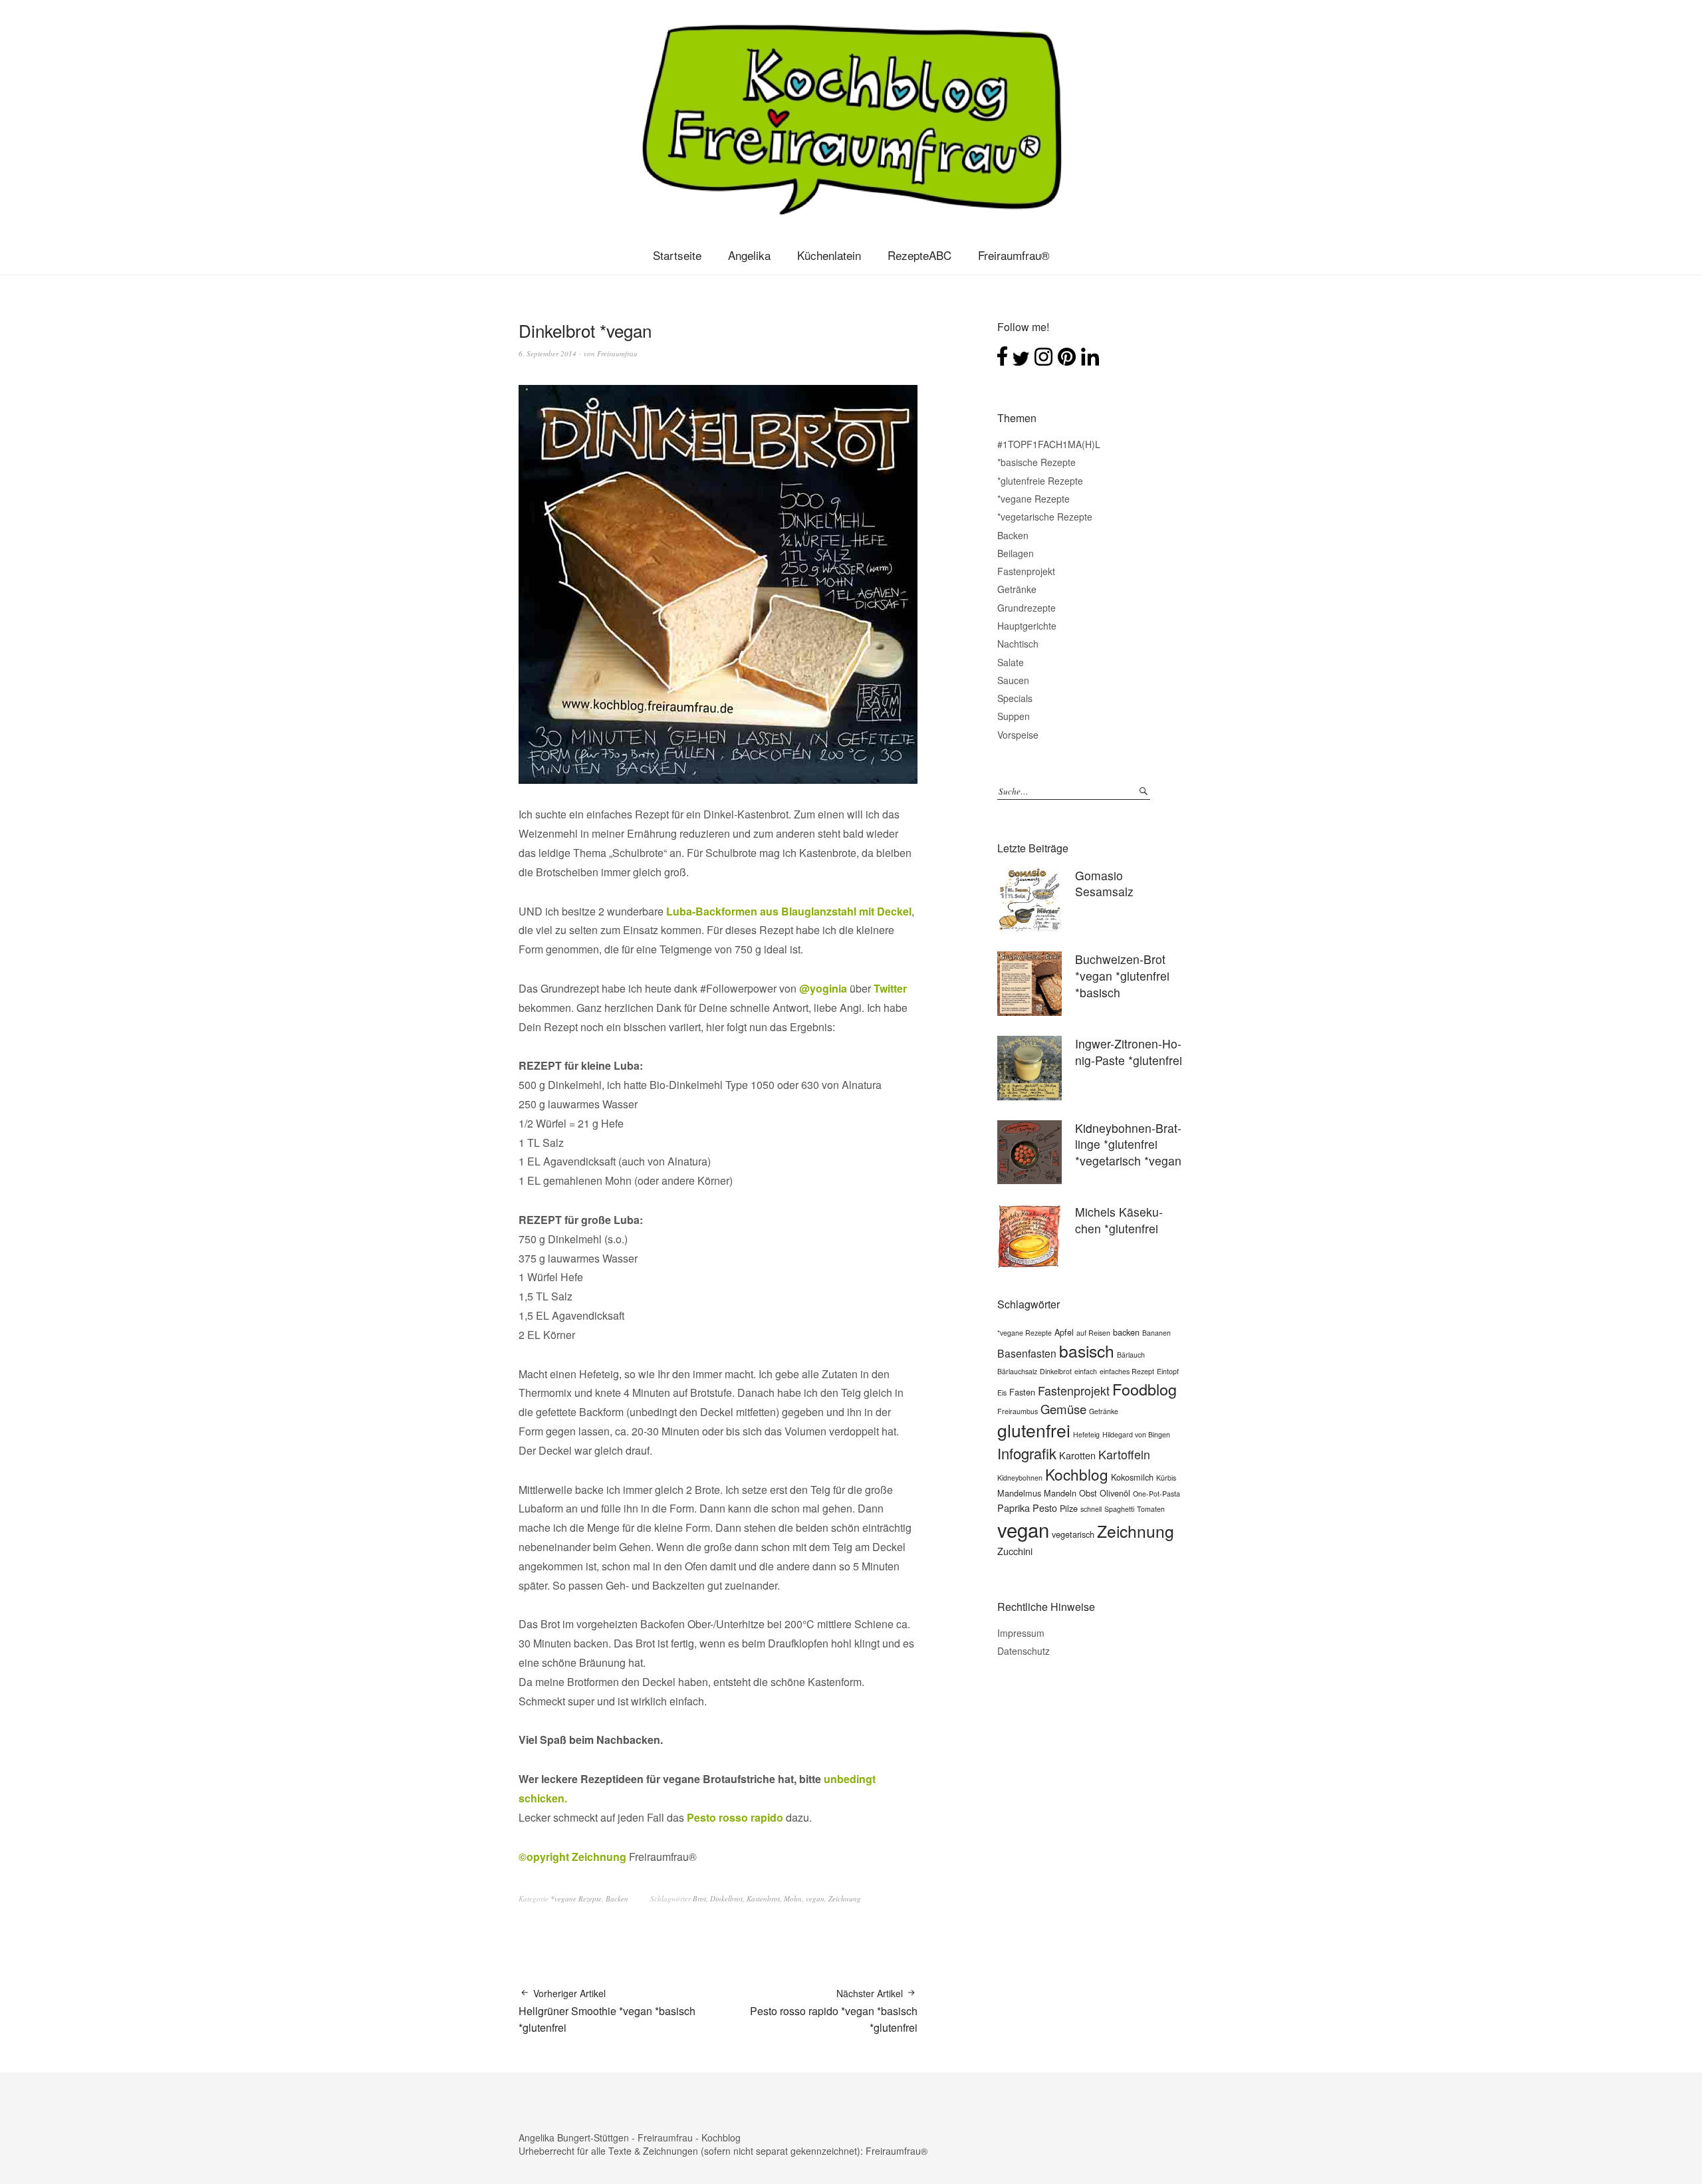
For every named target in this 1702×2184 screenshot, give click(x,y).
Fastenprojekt (1026, 571)
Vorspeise (1018, 735)
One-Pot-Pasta (1156, 1494)
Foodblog (1145, 1389)
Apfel (1064, 1332)
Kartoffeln (1124, 1454)
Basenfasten (1027, 1353)
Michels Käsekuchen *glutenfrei (1119, 1220)
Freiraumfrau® (1014, 255)
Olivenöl (1115, 1493)
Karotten (1077, 1455)
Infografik (1027, 1453)
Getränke (1017, 589)
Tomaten (1151, 1509)
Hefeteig (1086, 1434)
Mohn (793, 1898)
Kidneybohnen (1020, 1478)
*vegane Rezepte (576, 1898)
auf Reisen (1093, 1333)
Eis (1002, 1393)
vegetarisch (1073, 1534)
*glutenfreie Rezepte (1040, 481)
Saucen (1013, 680)
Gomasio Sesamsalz (1104, 884)
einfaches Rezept (1127, 1371)
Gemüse (1063, 1409)
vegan (815, 1898)
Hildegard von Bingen (1136, 1434)
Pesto (1045, 1508)
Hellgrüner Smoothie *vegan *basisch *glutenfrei (607, 2011)
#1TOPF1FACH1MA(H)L (1049, 444)
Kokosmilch (1132, 1477)
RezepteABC (919, 255)
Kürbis (1166, 1478)
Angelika (749, 255)
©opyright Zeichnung (574, 1857)
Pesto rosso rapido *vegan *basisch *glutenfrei (834, 2011)
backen (1126, 1332)
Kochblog (1077, 1474)
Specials (1015, 698)
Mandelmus (1019, 1493)
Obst (1088, 1493)
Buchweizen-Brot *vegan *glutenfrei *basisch (1122, 975)
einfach (1086, 1371)
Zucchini (1015, 1551)
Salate (1011, 662)
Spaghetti (1119, 1509)
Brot (699, 1898)
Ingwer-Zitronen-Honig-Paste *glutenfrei (1129, 1052)
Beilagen (1016, 553)
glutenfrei (1034, 1430)
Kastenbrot (763, 1898)
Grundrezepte (1027, 608)
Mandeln (1060, 1493)
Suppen (1014, 716)
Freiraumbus (1018, 1411)
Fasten (1022, 1392)
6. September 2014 (547, 353)
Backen (617, 1898)
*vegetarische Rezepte (1045, 517)
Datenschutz (1024, 1651)
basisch (1087, 1351)
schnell (1091, 1509)
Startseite (677, 255)
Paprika (1014, 1508)
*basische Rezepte (1036, 462)
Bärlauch (1131, 1355)
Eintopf (1168, 1371)
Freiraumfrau (617, 353)
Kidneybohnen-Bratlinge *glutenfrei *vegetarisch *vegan (1128, 1144)
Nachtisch (1018, 644)
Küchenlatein (829, 255)
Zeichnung (845, 1898)
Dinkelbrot (726, 1898)
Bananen (1156, 1333)
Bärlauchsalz (1017, 1371)
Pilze (1069, 1508)
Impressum (1021, 1633)
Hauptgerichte (1027, 626)
